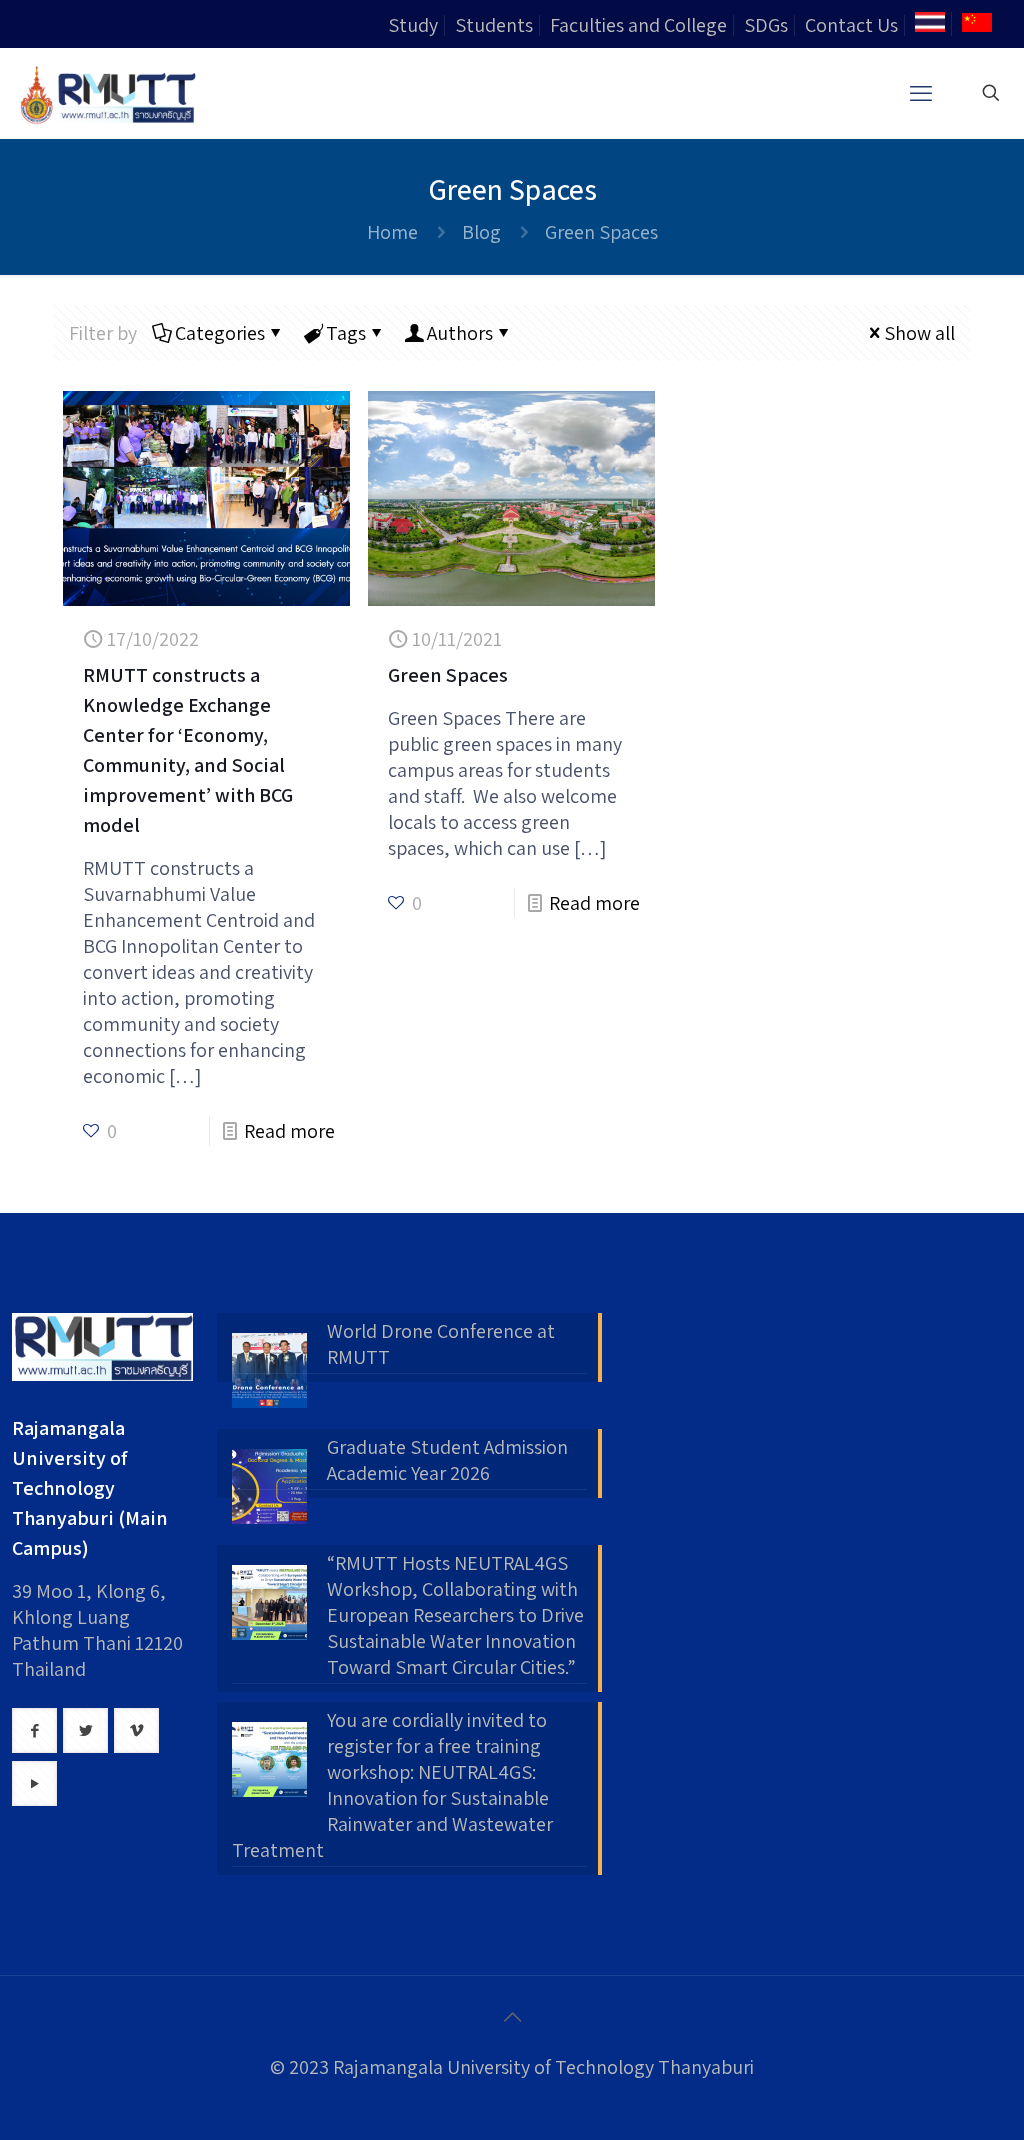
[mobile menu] (921, 93)
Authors (460, 333)
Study (413, 25)
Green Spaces (448, 675)
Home (392, 232)
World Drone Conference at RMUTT (441, 1344)
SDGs (766, 25)
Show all (919, 333)
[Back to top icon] (512, 2017)
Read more (289, 1131)
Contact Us (851, 25)
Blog (481, 232)
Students (494, 25)
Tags (346, 333)
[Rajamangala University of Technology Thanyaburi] (110, 93)
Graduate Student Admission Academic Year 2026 (447, 1460)
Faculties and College (638, 25)
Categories (220, 333)
